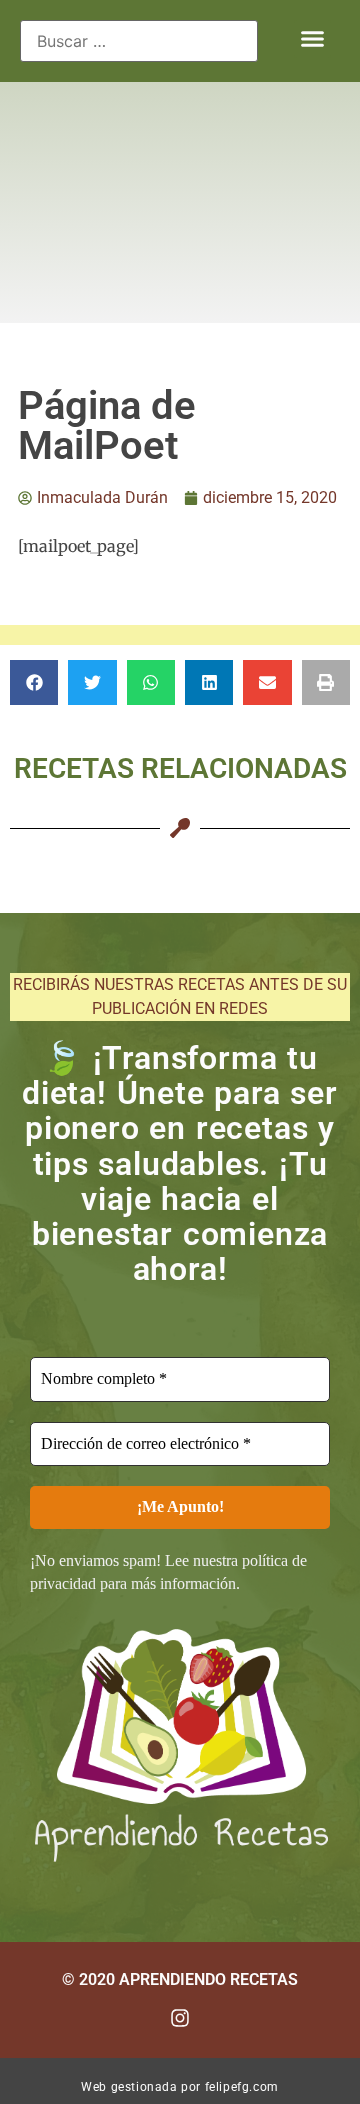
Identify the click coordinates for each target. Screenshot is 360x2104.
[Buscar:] (139, 41)
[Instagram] (180, 2018)
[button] (313, 39)
